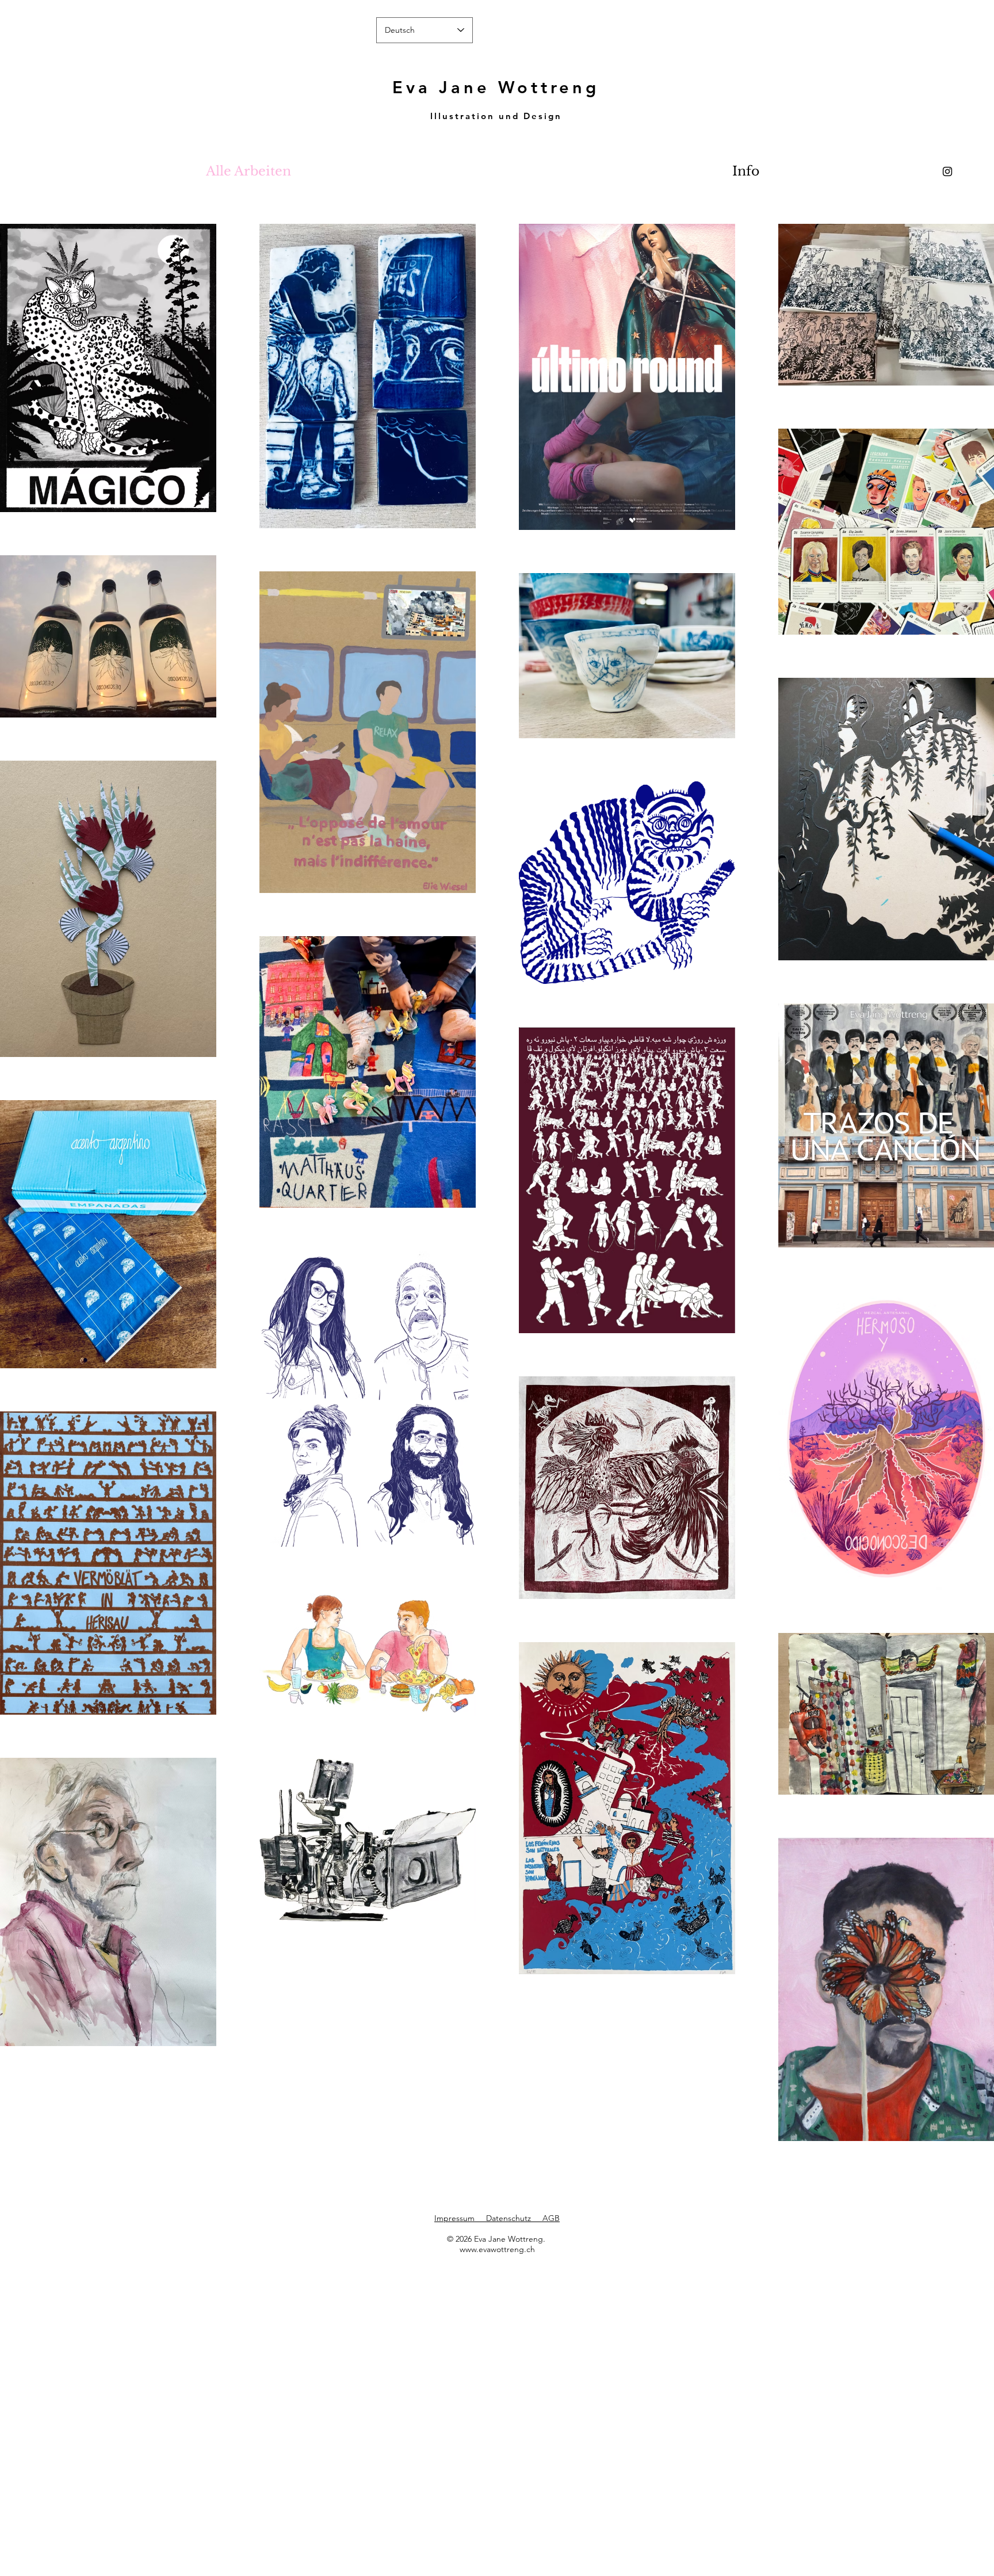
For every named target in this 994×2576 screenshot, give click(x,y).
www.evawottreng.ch (497, 2249)
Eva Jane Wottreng (496, 87)
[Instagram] (947, 171)
